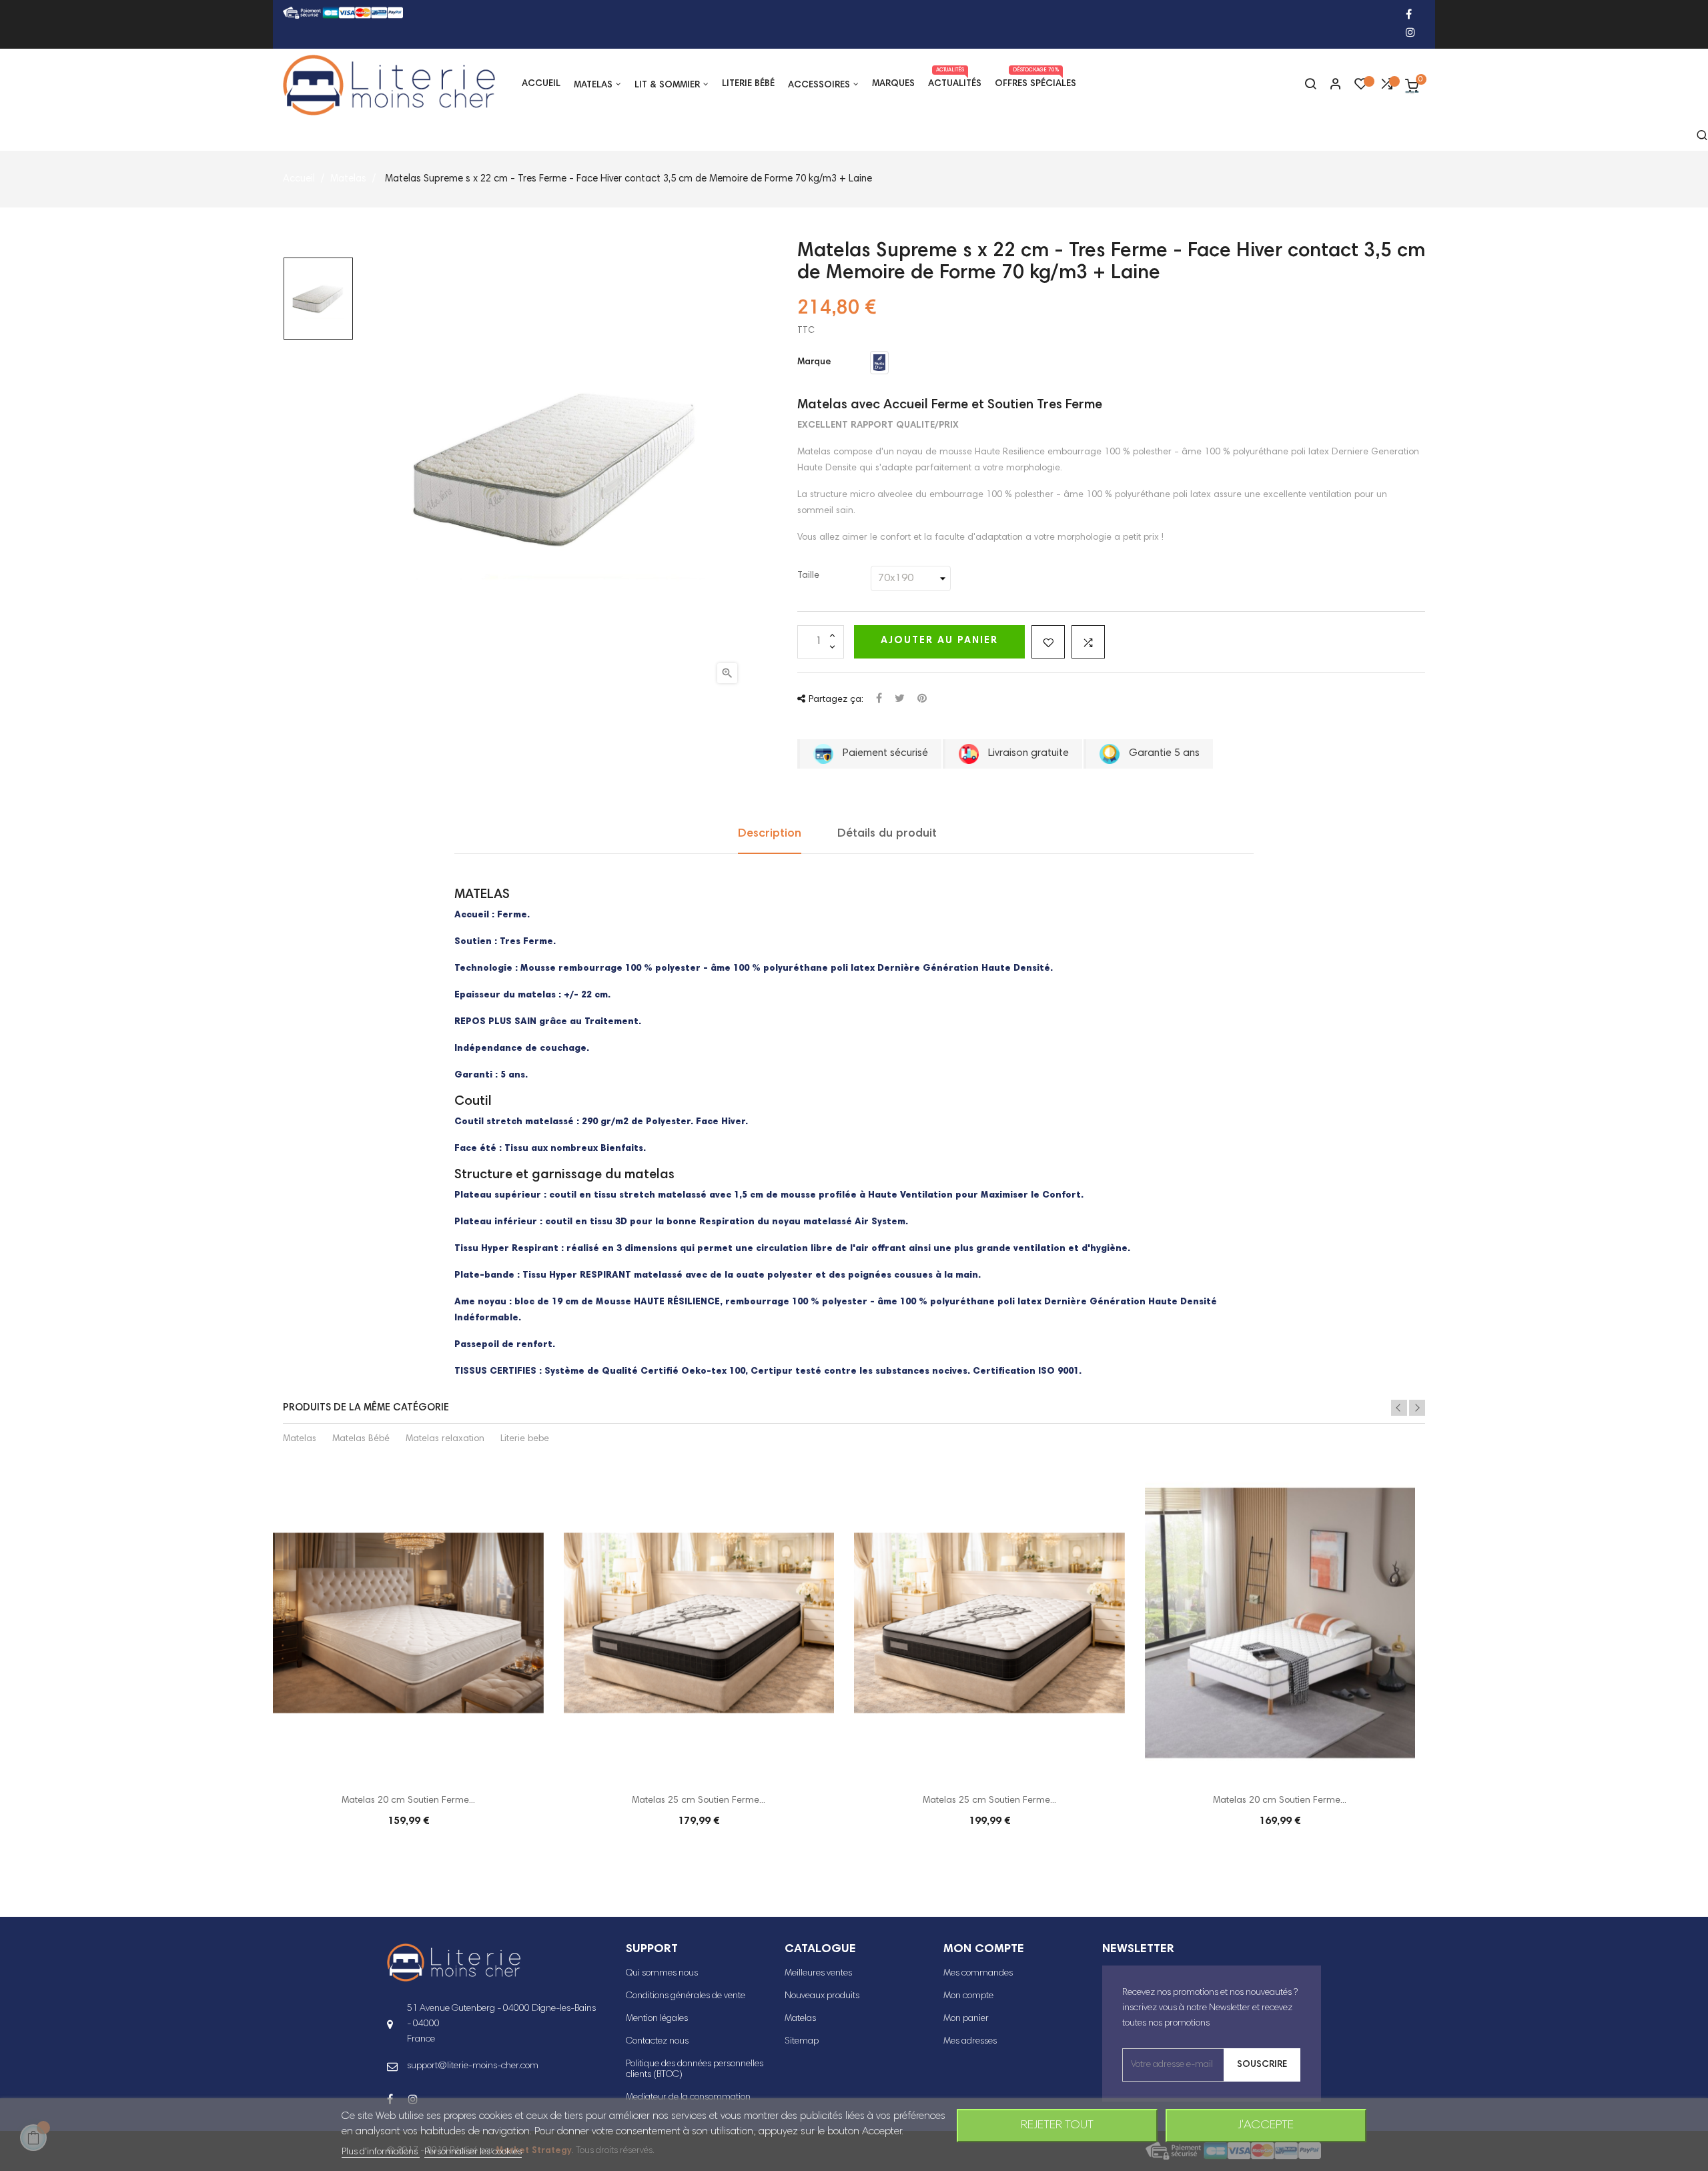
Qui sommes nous (662, 1974)
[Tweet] (900, 700)
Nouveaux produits (822, 1996)
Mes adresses (970, 2042)
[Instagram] (1410, 34)
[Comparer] (1386, 87)
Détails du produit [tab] (887, 834)
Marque (814, 362)
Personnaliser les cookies (473, 2152)
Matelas (300, 1439)
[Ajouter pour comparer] (1088, 642)
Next (1417, 1408)
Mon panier (966, 2019)
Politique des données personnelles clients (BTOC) (695, 2070)
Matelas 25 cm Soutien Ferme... (699, 1801)
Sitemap (802, 2042)
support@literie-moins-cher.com (473, 2066)
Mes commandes (978, 1974)
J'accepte (1266, 2126)
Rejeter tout (1057, 2126)
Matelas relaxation (445, 1439)
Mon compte (968, 1996)
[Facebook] (1409, 16)
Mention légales (657, 2019)
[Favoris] (1361, 87)
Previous (1399, 1408)
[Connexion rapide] (1330, 85)
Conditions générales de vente (686, 1996)
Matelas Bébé (361, 1439)
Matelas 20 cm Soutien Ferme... (408, 1801)
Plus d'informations (381, 2152)
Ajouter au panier (939, 641)
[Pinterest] (922, 700)
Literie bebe (525, 1439)
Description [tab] (770, 834)
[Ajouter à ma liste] (1048, 642)
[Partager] (879, 700)
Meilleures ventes (818, 1974)
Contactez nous (657, 2042)
